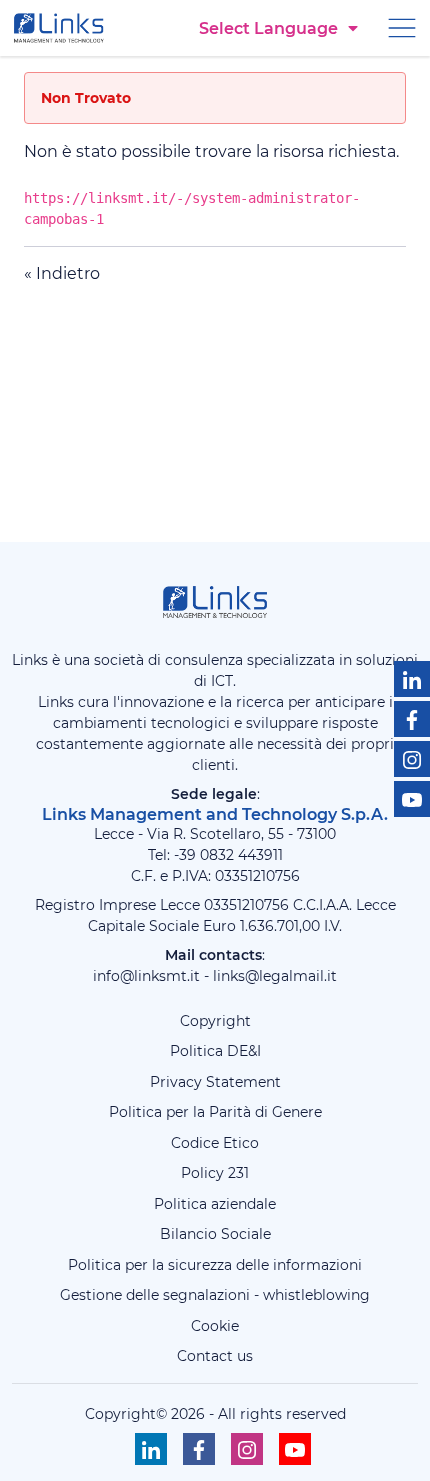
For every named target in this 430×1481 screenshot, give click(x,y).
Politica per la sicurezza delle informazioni (215, 1265)
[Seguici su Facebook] (412, 719)
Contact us (215, 1356)
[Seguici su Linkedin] (412, 679)
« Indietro (62, 273)
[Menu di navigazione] (402, 26)
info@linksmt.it (146, 976)
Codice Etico (215, 1143)
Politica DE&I (215, 1051)
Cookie (215, 1326)
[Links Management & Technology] (63, 28)
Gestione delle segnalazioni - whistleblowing (215, 1295)
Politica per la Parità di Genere (215, 1112)
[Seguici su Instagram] (412, 759)
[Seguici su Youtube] (412, 799)
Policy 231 (215, 1173)
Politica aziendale (215, 1204)
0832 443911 (241, 855)
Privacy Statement (215, 1082)
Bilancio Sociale (215, 1234)
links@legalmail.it (275, 976)
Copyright (215, 1021)
